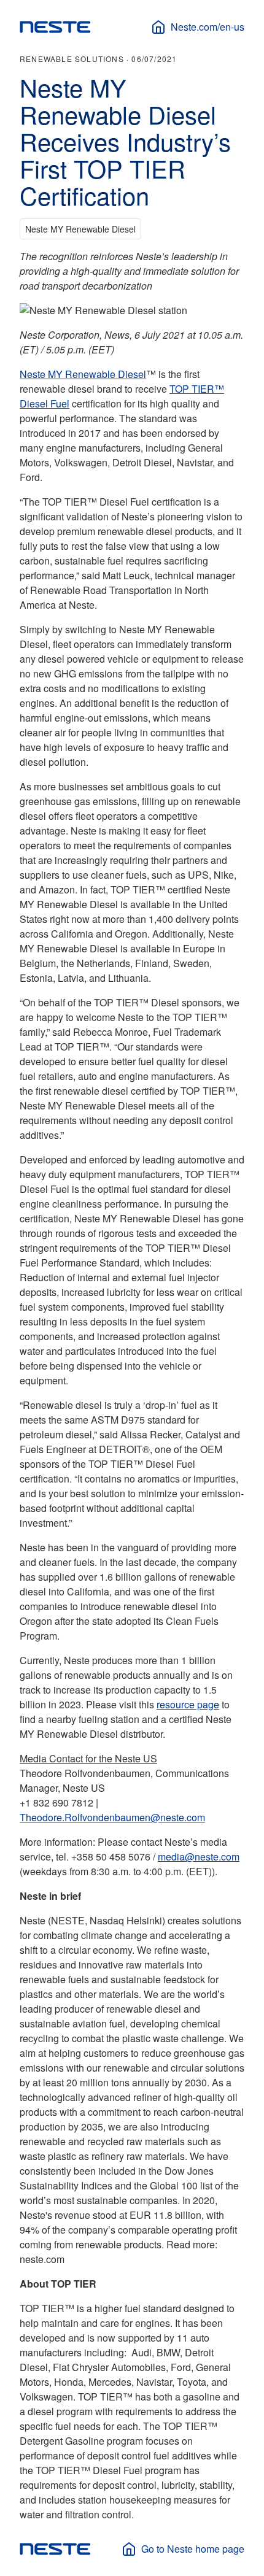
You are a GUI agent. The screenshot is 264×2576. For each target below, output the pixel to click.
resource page (188, 1704)
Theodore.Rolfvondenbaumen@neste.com (112, 1817)
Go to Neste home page (193, 2549)
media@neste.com (199, 1857)
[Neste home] (55, 27)
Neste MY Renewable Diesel (83, 374)
